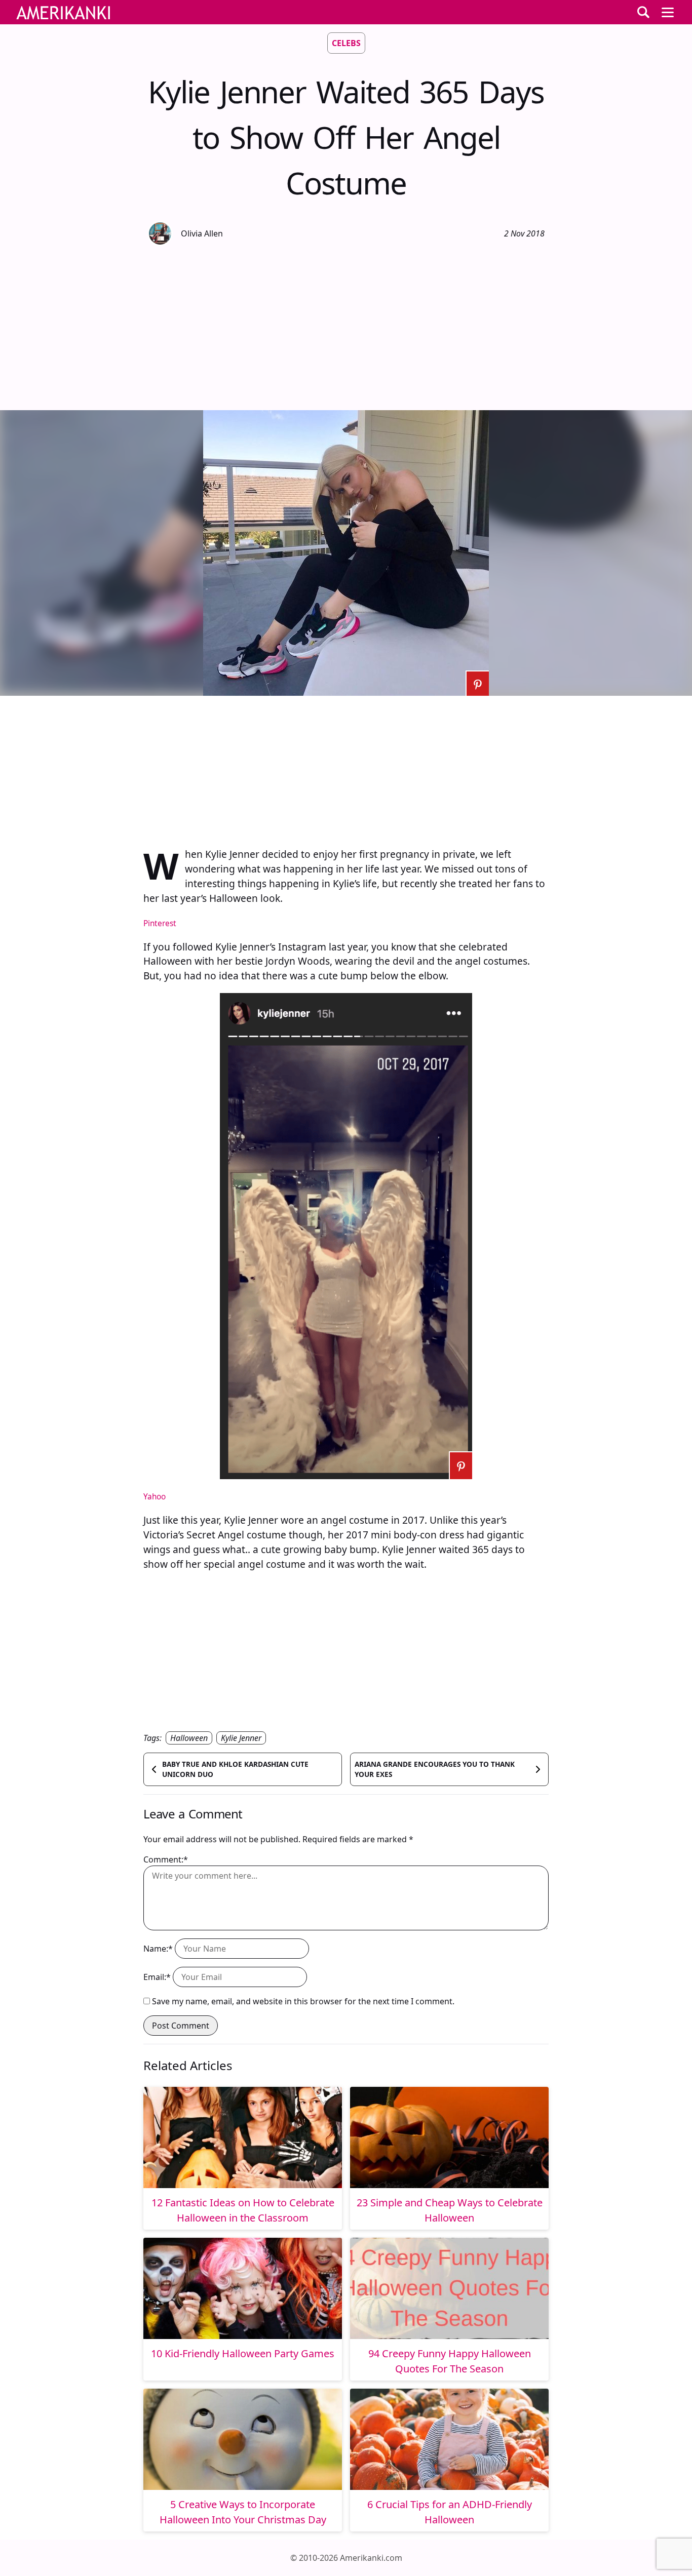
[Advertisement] (346, 326)
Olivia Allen (202, 233)
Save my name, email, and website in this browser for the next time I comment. (303, 2001)
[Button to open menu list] (668, 12)
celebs (346, 43)
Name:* (158, 1949)
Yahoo (155, 1497)
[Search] (643, 12)
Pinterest (160, 923)
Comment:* (166, 1859)
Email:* (157, 1977)
